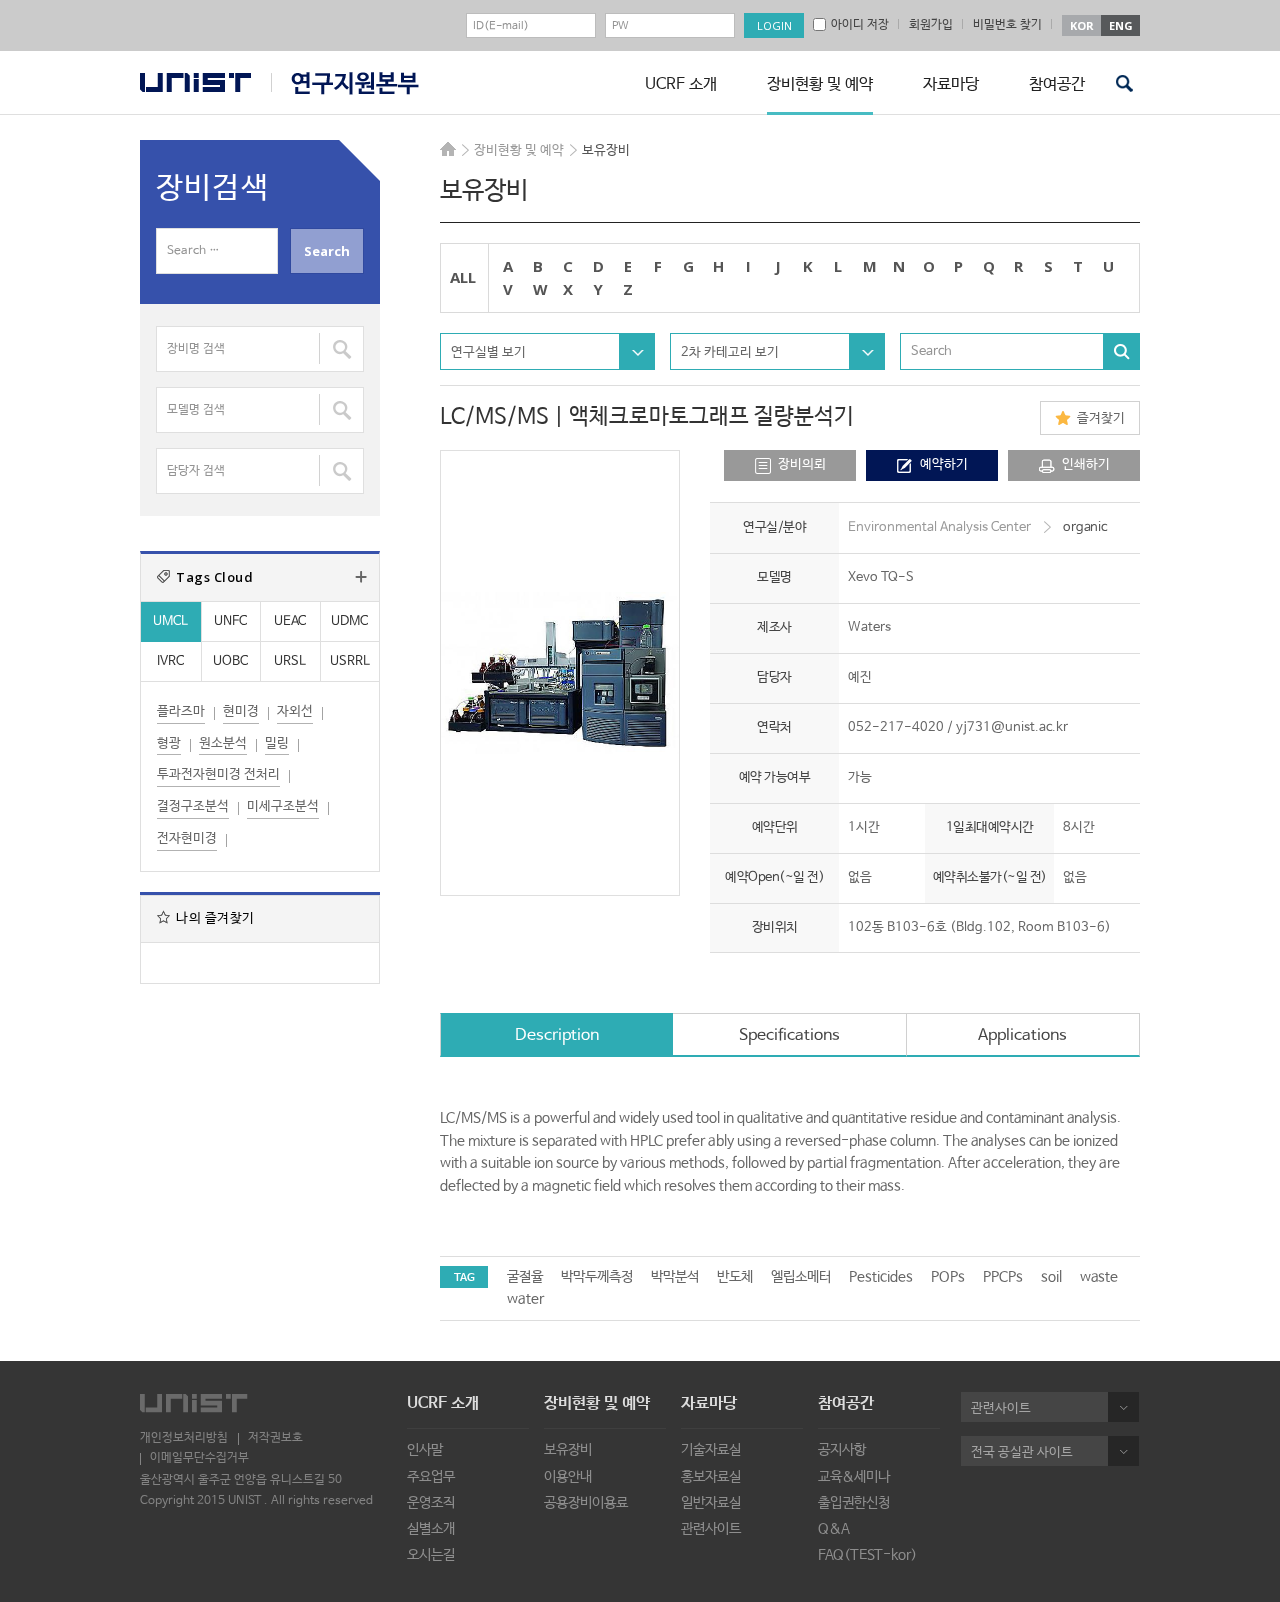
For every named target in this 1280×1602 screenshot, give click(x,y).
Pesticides (881, 1277)
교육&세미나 (854, 1477)
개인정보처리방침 (184, 1438)
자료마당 (951, 84)
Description (557, 1035)
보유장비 (568, 1450)
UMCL (170, 621)
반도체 (735, 1277)
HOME (448, 149)
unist (195, 82)
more (361, 577)
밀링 (277, 743)
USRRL (350, 661)
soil (1051, 1277)
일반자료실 (711, 1503)
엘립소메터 (801, 1277)
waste (1099, 1277)
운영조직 (431, 1503)
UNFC (230, 621)
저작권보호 (275, 1438)
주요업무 (431, 1477)
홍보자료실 (711, 1477)
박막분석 (675, 1277)
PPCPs (1003, 1277)
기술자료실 (711, 1450)
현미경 (241, 711)
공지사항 (842, 1450)
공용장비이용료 (586, 1503)
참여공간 (1057, 84)
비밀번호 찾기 (1007, 25)
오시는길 (431, 1555)
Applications (1022, 1035)
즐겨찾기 (1101, 418)
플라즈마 (181, 711)
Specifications (789, 1035)
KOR (1082, 25)
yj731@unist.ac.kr (1012, 727)
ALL (463, 277)
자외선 (295, 711)
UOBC (230, 661)
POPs (948, 1277)
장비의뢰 (802, 464)
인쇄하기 (1086, 464)
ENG (1121, 25)
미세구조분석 (283, 806)
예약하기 (944, 464)
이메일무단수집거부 (199, 1458)
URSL (290, 661)
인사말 (425, 1450)
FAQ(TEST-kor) (867, 1555)
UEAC (290, 621)
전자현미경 (187, 838)
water (525, 1299)
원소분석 (223, 743)
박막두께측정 (597, 1277)
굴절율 (525, 1277)
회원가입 (931, 25)
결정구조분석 (193, 806)
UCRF (345, 83)
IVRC (170, 661)
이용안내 (568, 1477)
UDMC (349, 621)
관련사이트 (711, 1529)
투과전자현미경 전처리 (218, 774)
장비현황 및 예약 (820, 84)
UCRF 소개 (681, 84)
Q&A (834, 1529)
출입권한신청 (854, 1503)
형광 (169, 743)
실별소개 (431, 1529)
